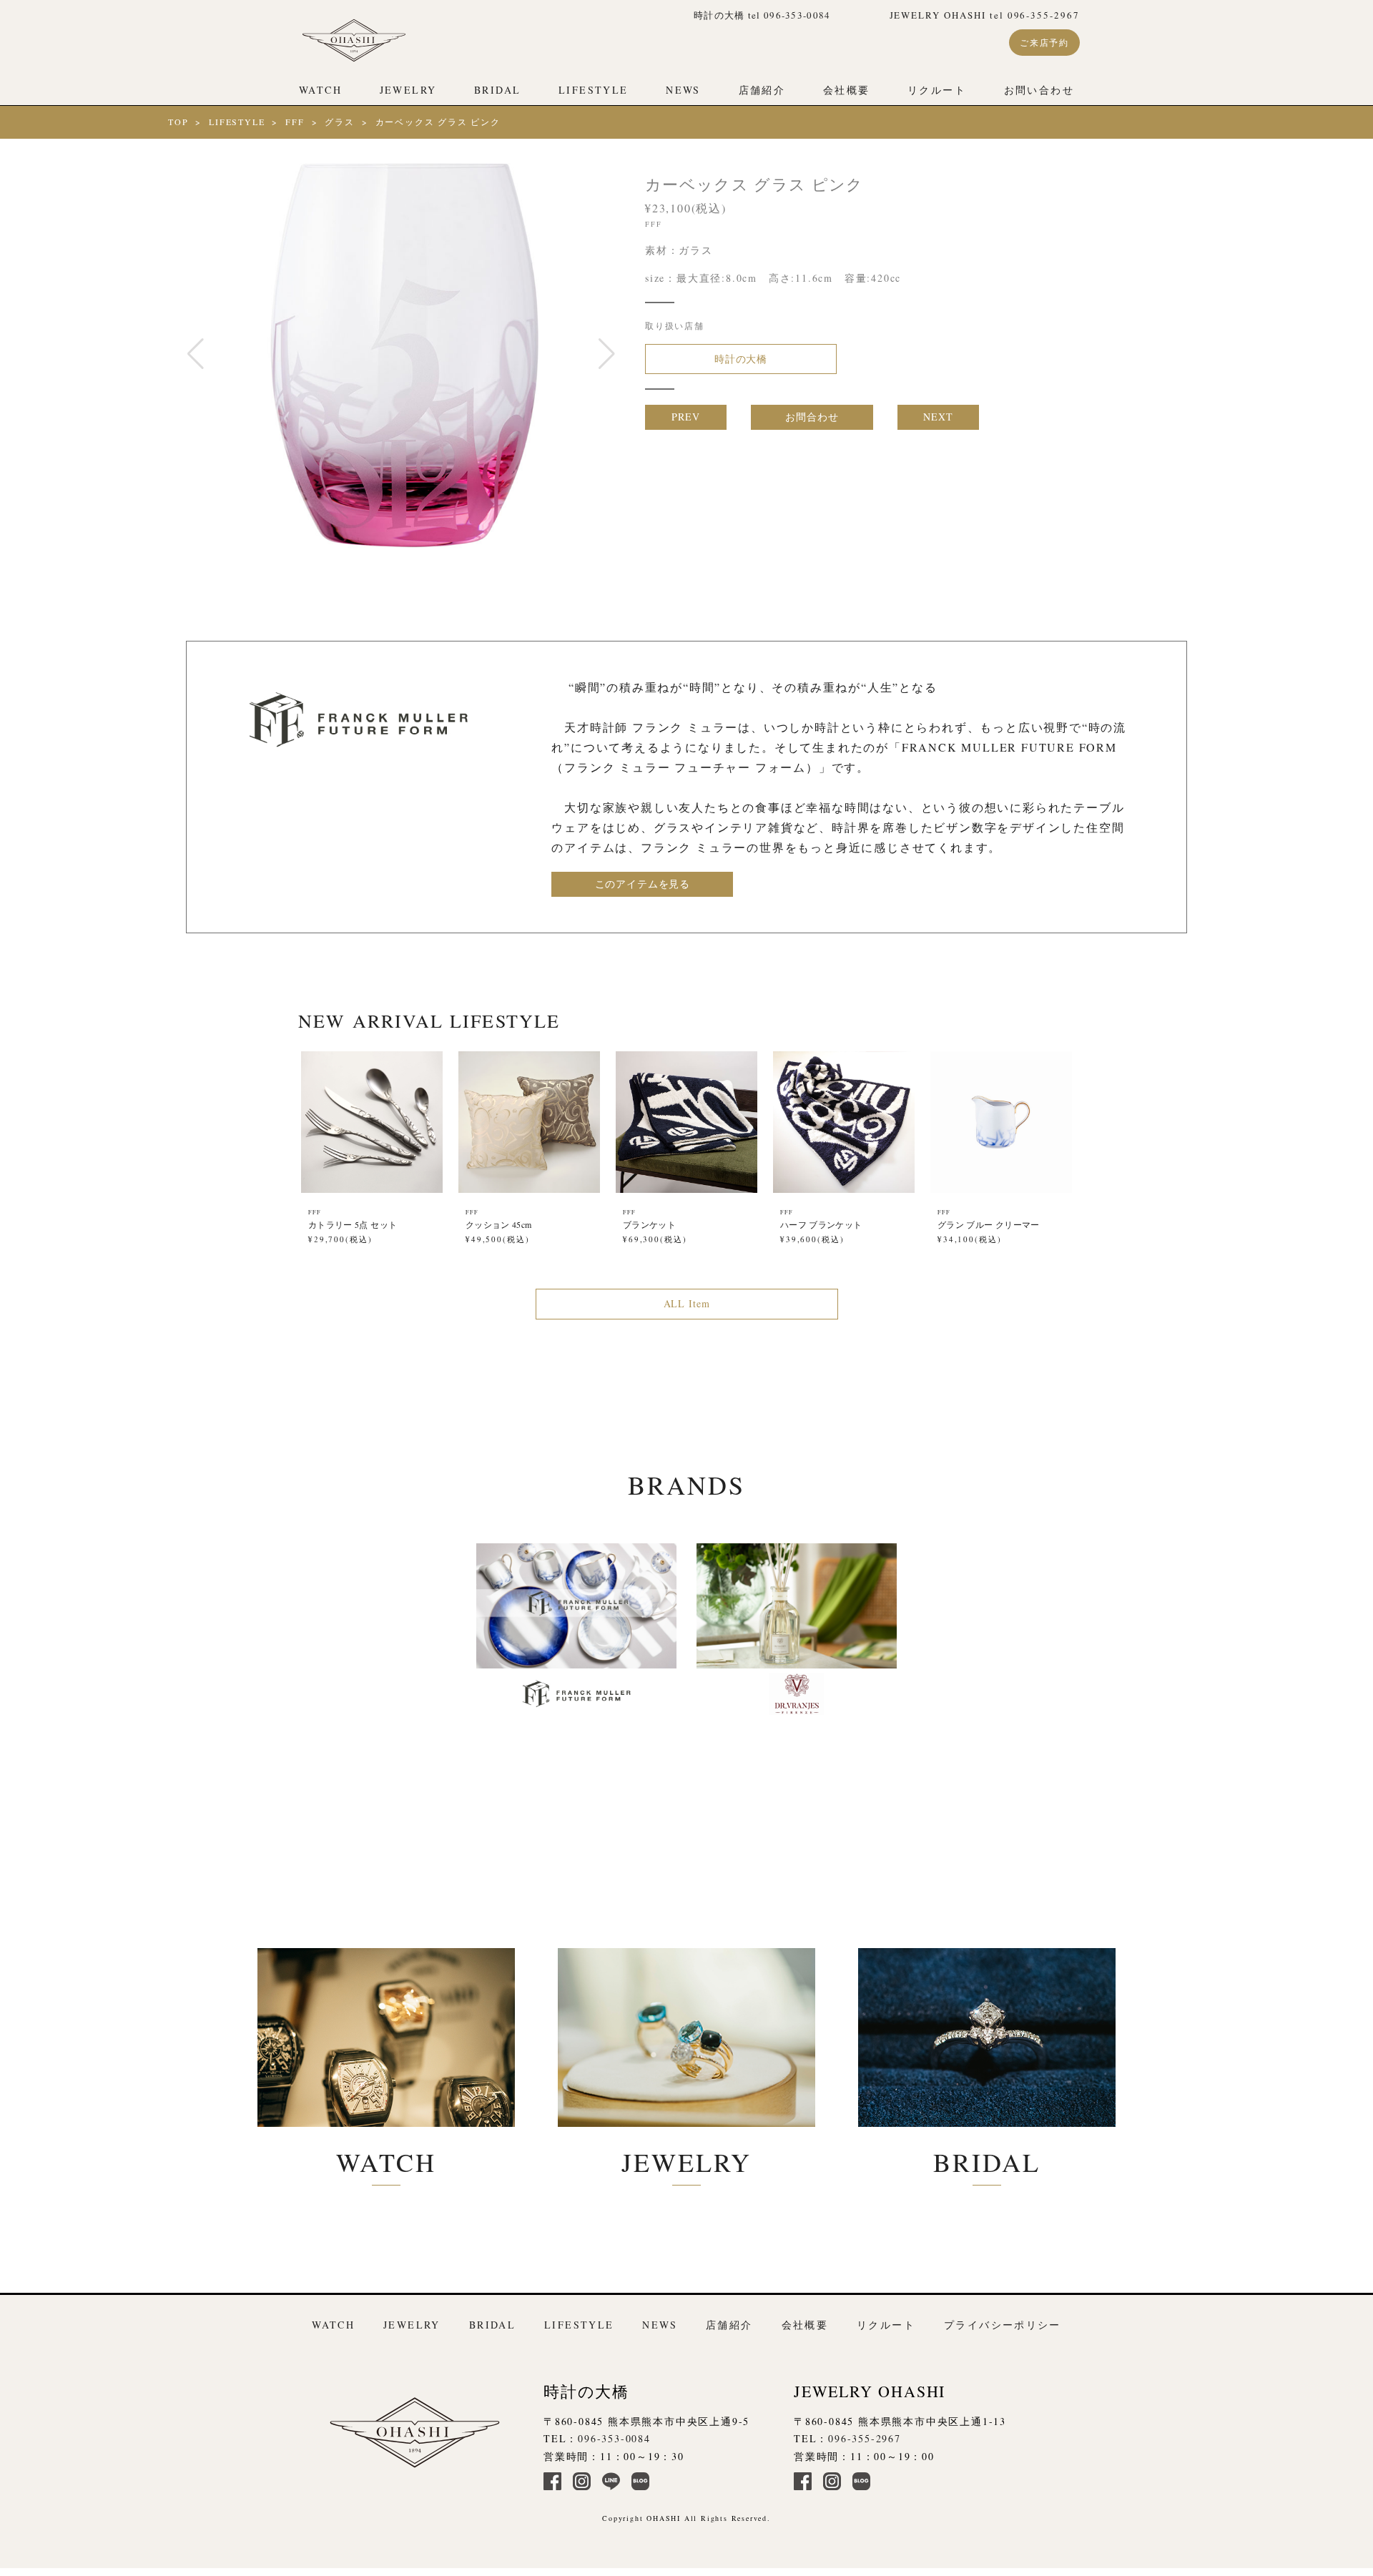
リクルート (937, 90)
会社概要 (847, 90)
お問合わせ (812, 417)
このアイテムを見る (643, 884)
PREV (685, 417)
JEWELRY (408, 90)
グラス (339, 122)
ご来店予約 (1044, 42)
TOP (178, 122)
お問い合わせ (1039, 90)
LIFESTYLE (593, 90)
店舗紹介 (762, 90)
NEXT (938, 417)
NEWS (683, 90)
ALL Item (687, 1303)
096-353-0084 (614, 2438)
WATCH (320, 90)
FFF (295, 122)
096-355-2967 (865, 2438)
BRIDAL (497, 90)
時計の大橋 (741, 359)
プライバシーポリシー (1003, 2325)
